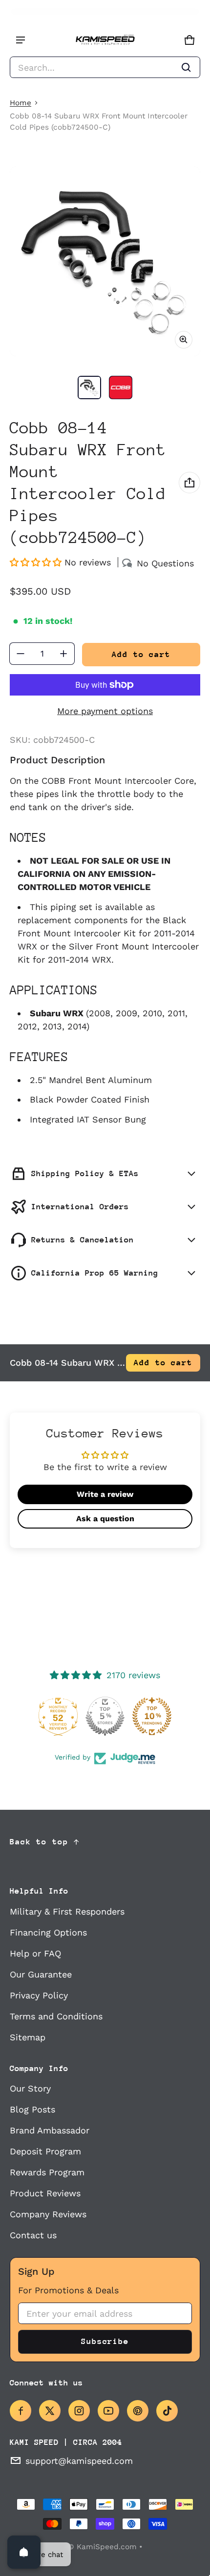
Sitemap (28, 2037)
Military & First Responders (67, 1911)
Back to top (39, 1842)
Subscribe (105, 2341)
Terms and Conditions (56, 2016)
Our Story (30, 2088)
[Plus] (63, 654)
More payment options (105, 711)
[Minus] (21, 654)
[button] (105, 67)
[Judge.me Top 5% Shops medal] (105, 1716)
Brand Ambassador (50, 2130)
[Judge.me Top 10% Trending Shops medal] (152, 1716)
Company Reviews (48, 2214)
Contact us (33, 2235)
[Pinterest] (138, 2411)
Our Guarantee (41, 1974)
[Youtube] (108, 2411)
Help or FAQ (35, 1953)
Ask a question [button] (105, 1519)
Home (21, 103)
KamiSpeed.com (107, 2547)
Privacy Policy (39, 1995)
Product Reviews (45, 2193)
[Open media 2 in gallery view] (121, 387)
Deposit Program (45, 2151)
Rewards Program (47, 2172)
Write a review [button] (105, 1494)
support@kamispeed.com (79, 2461)
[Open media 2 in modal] (105, 261)
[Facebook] (21, 2411)
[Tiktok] (167, 2411)
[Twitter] (50, 2411)
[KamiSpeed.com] (105, 40)
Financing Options (48, 1932)
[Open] (24, 2552)
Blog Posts (32, 2109)
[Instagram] (79, 2411)
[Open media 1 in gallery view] (89, 387)
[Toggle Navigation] (21, 40)
